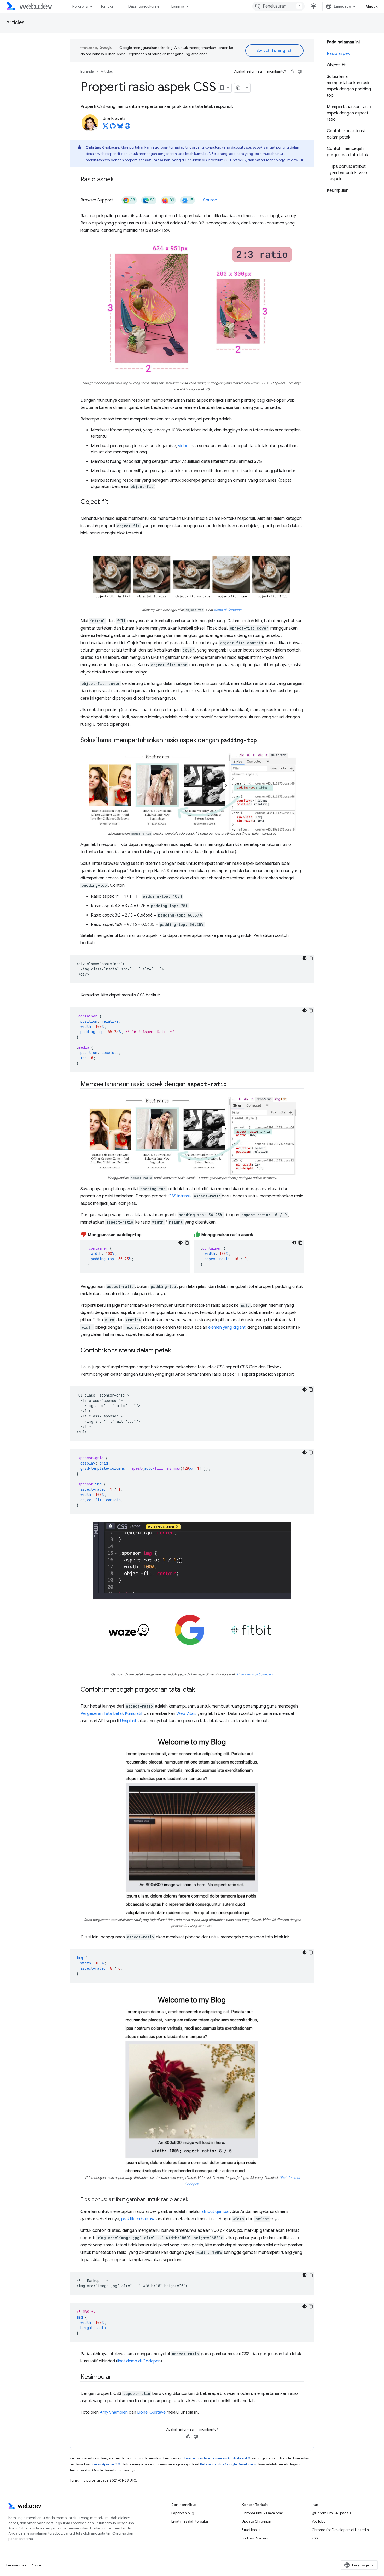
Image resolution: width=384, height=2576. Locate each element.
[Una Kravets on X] (106, 128)
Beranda (87, 71)
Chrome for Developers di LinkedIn (340, 2530)
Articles (15, 23)
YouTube (319, 2521)
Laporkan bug (183, 2513)
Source (210, 200)
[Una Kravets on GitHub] (113, 128)
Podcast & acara (255, 2538)
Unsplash (129, 1721)
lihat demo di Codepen (139, 2361)
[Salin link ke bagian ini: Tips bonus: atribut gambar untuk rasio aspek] (193, 2200)
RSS (315, 2538)
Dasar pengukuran (144, 6)
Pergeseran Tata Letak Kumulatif (112, 1714)
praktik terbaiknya (138, 2219)
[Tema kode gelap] (305, 958)
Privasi (36, 2565)
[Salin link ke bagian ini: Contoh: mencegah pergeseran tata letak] (200, 1690)
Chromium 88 (217, 160)
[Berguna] (292, 72)
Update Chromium (257, 2521)
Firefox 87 (238, 160)
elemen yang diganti (227, 1327)
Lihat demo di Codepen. (255, 1674)
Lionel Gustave (151, 2412)
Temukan (108, 6)
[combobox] (278, 6)
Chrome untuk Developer (262, 2513)
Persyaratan (16, 2565)
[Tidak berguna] (300, 72)
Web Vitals (186, 1714)
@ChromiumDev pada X (332, 2513)
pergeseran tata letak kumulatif (184, 154)
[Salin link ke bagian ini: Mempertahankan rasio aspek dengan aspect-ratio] (231, 1085)
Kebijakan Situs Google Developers (228, 2464)
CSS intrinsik (180, 1196)
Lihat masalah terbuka (190, 2521)
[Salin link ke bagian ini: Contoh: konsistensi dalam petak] (176, 1351)
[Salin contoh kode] (311, 958)
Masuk (372, 6)
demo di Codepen (228, 610)
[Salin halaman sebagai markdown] (239, 88)
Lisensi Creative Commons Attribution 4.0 (217, 2458)
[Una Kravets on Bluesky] (120, 128)
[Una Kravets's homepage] (127, 128)
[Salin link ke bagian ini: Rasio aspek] (118, 180)
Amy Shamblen (114, 2412)
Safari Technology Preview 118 (280, 160)
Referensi (80, 6)
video (183, 446)
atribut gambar (216, 2212)
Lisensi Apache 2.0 (106, 2464)
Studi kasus (251, 2530)
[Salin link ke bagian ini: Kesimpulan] (117, 2377)
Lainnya (178, 6)
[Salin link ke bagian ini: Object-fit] (113, 502)
